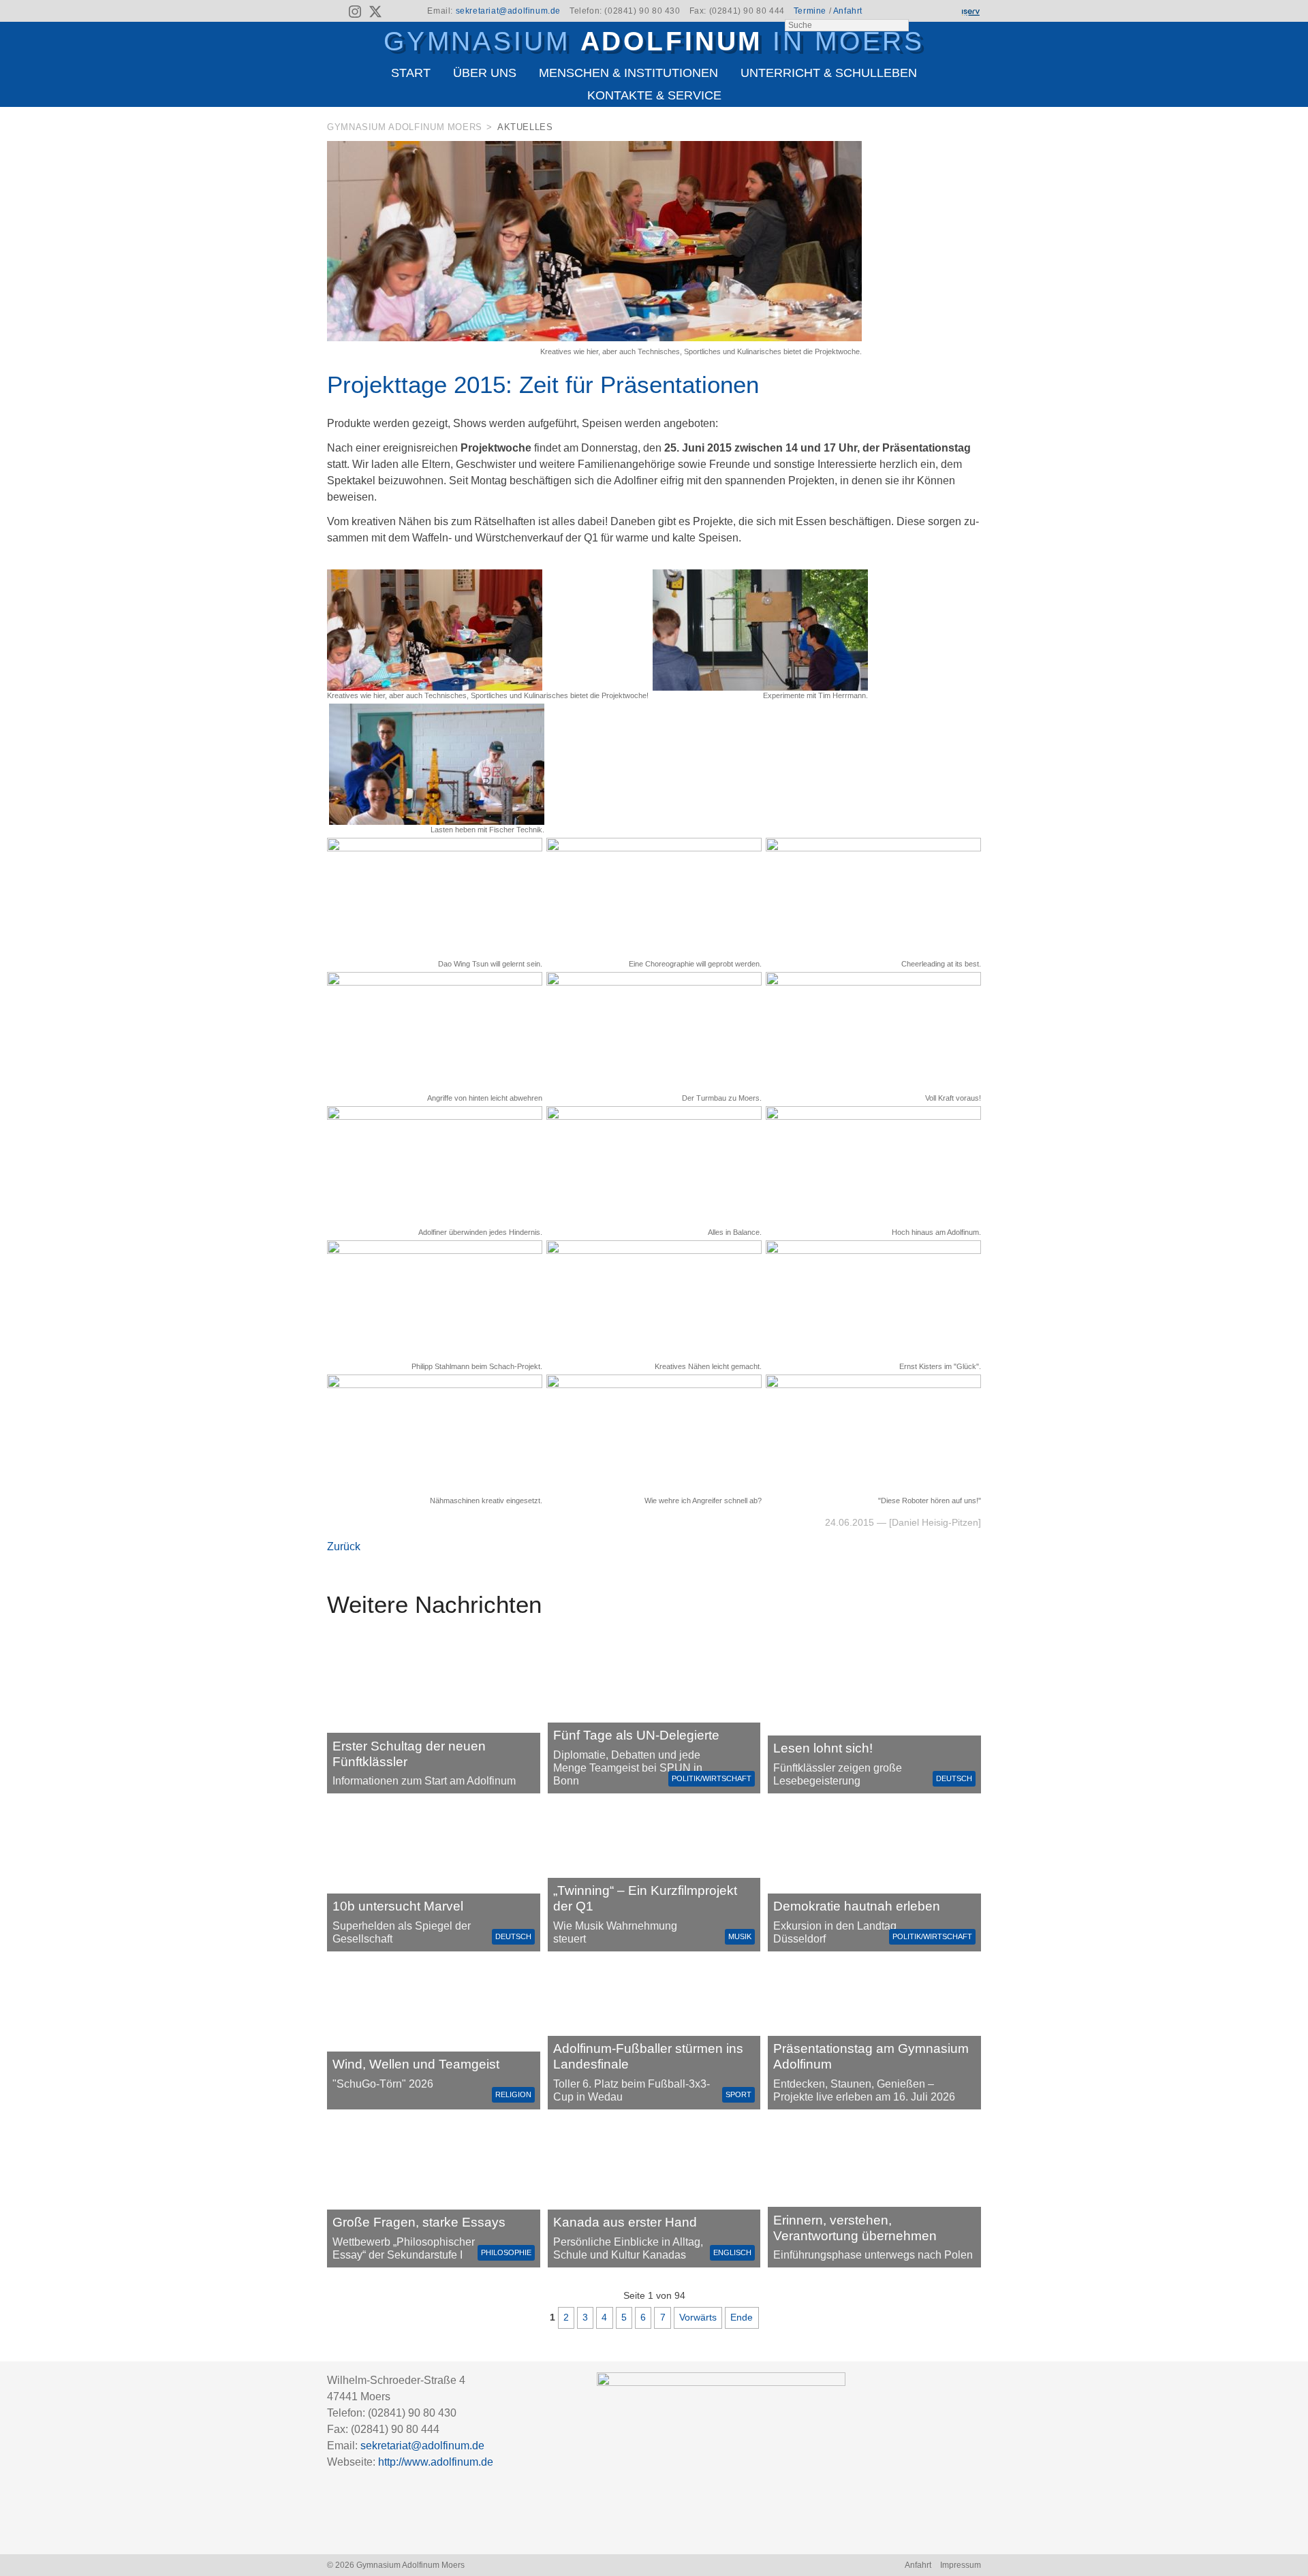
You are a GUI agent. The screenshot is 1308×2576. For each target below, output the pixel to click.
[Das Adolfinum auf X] (375, 14)
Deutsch (954, 1778)
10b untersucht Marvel (398, 1906)
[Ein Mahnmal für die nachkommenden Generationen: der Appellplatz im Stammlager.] (874, 2193)
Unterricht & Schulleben (829, 73)
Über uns (485, 73)
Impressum (961, 2565)
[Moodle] (923, 12)
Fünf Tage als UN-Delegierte (636, 1735)
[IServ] (970, 12)
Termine (810, 11)
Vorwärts (698, 2317)
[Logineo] (946, 12)
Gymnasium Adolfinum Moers (405, 127)
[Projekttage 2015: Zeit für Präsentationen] (594, 337)
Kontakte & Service (654, 95)
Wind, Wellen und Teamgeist (416, 2064)
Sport (738, 2094)
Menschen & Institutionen (628, 73)
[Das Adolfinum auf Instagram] (356, 14)
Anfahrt (848, 11)
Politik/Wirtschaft (712, 1778)
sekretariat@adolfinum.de (508, 11)
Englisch (732, 2252)
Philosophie (506, 2252)
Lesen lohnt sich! (823, 1748)
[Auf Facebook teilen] (955, 130)
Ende (742, 2317)
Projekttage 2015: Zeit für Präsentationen (543, 384)
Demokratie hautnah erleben (857, 1906)
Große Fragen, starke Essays (419, 2222)
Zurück (344, 1546)
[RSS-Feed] (336, 12)
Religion (513, 2094)
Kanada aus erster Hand (625, 2222)
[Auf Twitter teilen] (974, 130)
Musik (740, 1936)
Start (411, 73)
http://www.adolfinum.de (436, 2462)
